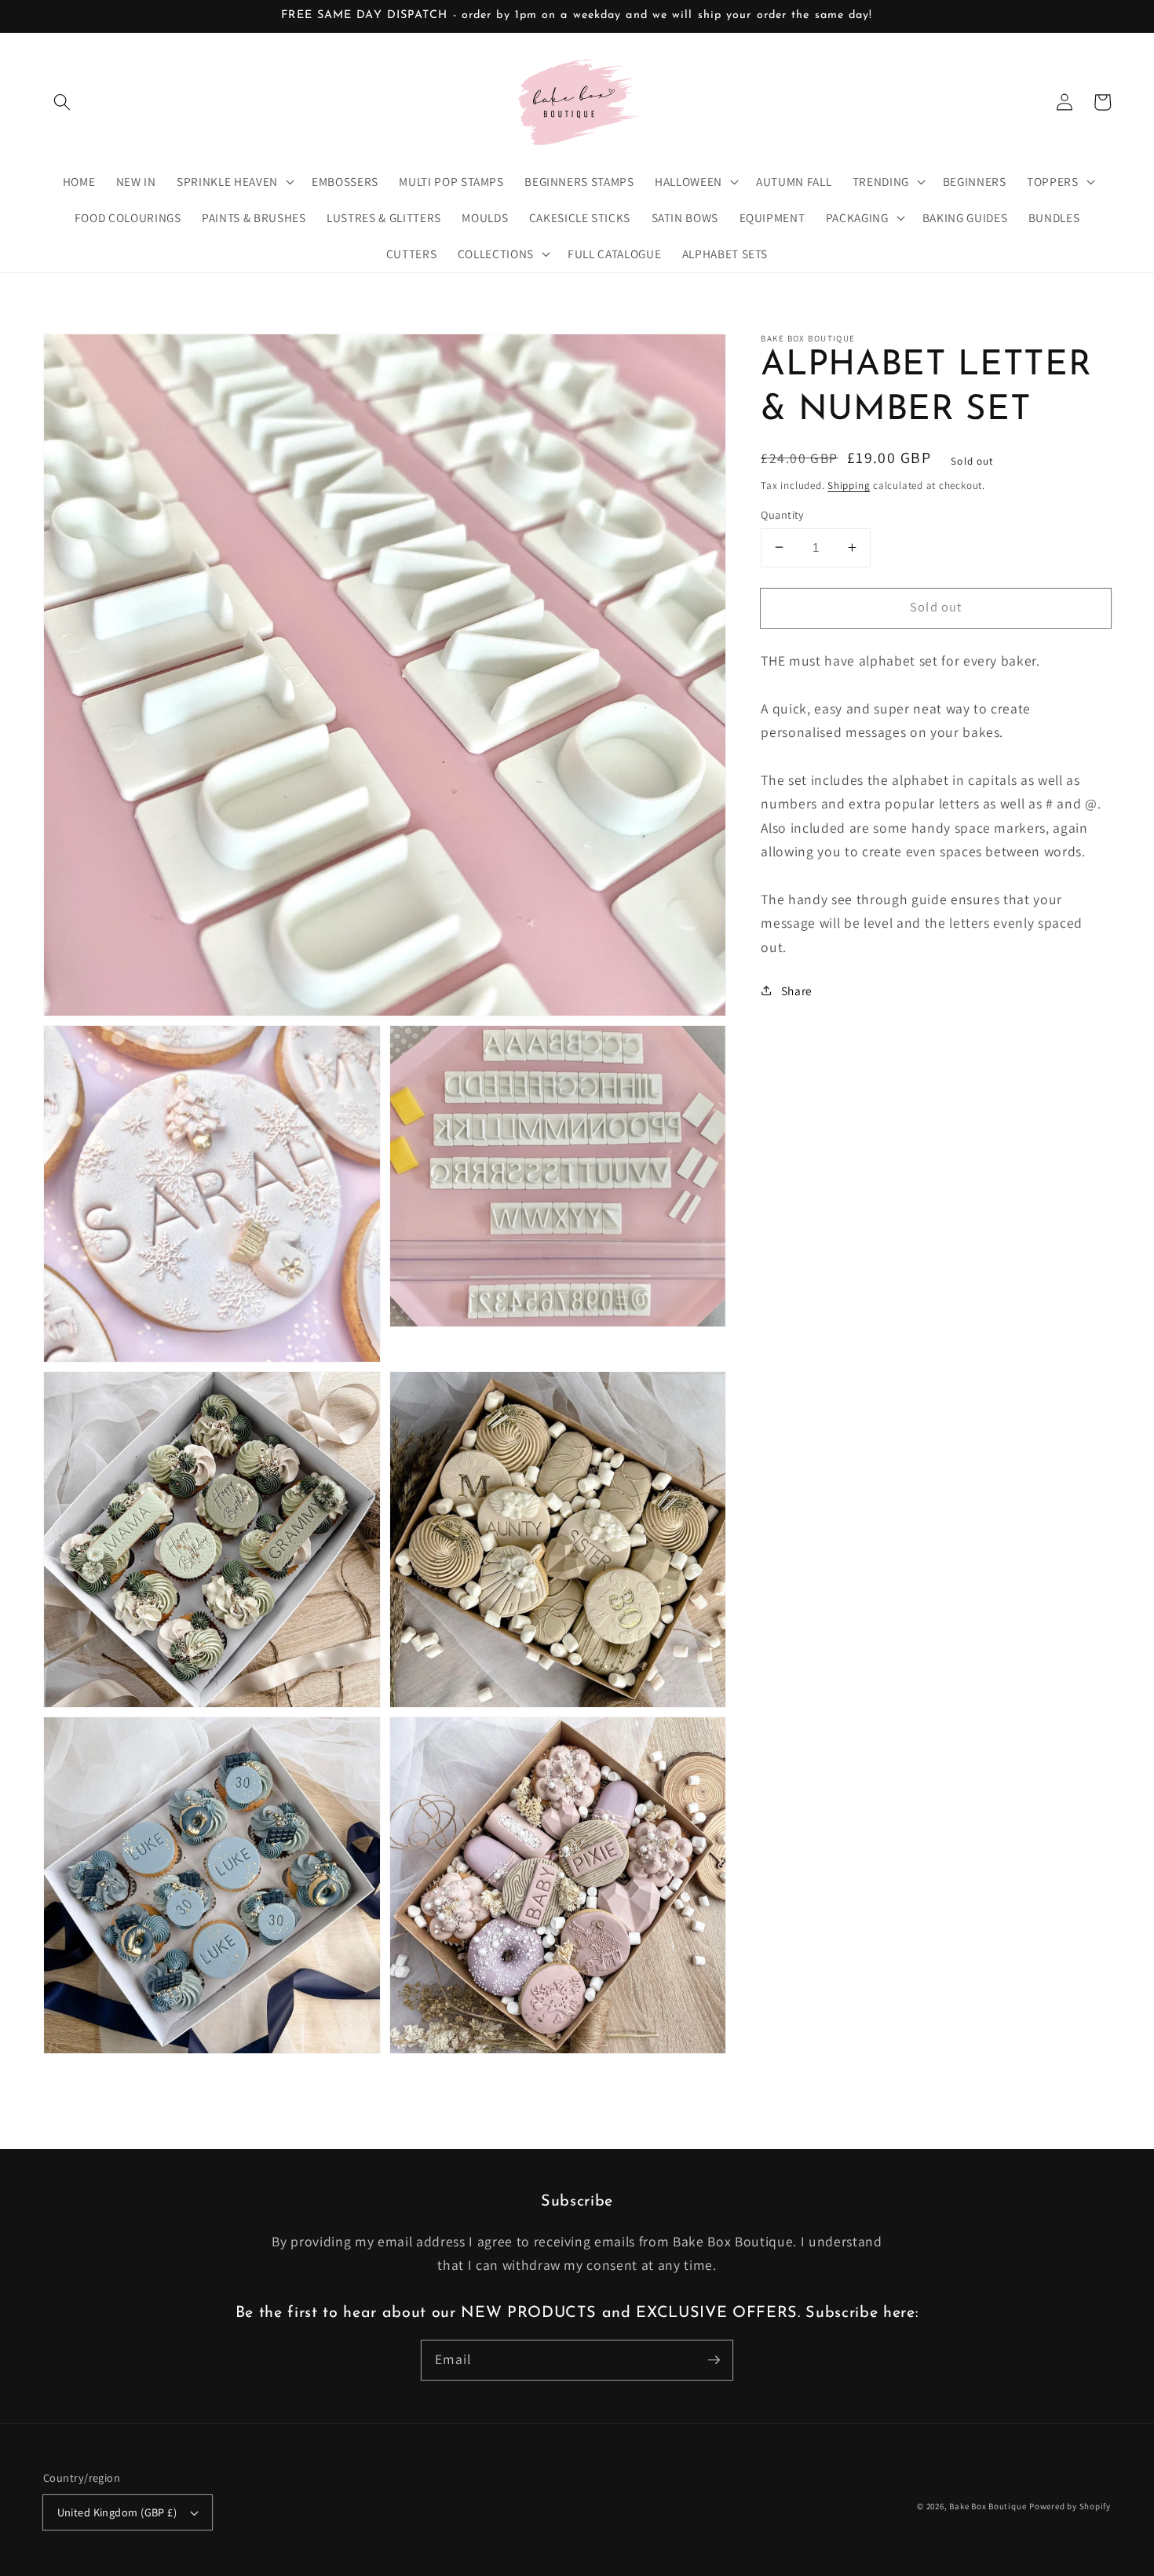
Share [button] (797, 991)
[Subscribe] (714, 2359)
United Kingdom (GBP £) (117, 2512)
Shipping (849, 485)
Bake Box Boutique (988, 2506)
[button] (62, 102)
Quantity (783, 514)
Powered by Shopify (1070, 2506)
